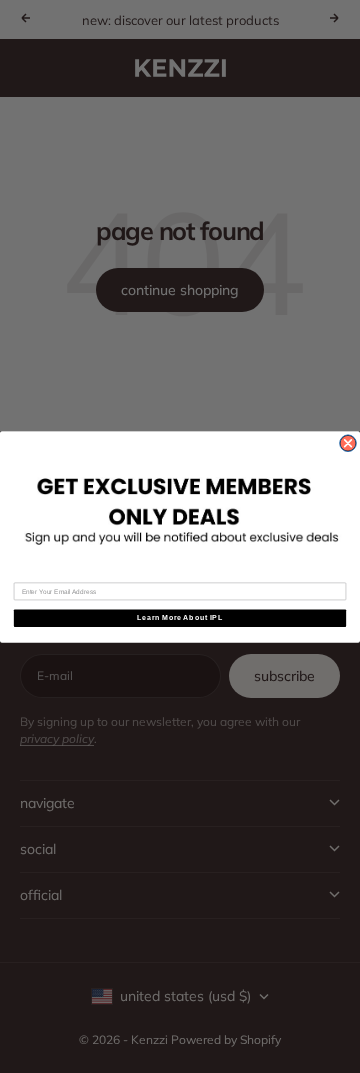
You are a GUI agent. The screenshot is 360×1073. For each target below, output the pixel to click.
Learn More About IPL (179, 618)
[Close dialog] (348, 443)
